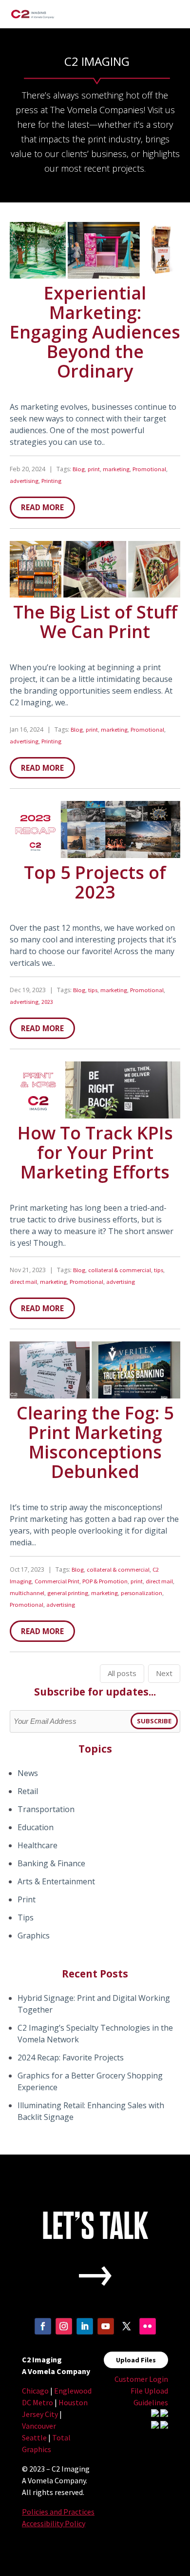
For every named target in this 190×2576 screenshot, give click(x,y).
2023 (47, 1002)
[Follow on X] (127, 2333)
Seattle (35, 2437)
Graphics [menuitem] (34, 1936)
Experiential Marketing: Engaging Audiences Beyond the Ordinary (95, 332)
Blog (79, 469)
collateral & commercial (120, 1270)
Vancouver (39, 2426)
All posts (122, 1673)
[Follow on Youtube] (106, 2333)
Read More (42, 507)
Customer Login (141, 2379)
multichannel (27, 1593)
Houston (73, 2402)
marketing (116, 469)
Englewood (73, 2391)
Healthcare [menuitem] (38, 1845)
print (94, 469)
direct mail (23, 1282)
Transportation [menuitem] (46, 1809)
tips (93, 990)
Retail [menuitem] (28, 1791)
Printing (51, 481)
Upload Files (136, 2360)
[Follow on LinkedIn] (85, 2333)
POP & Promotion (105, 1581)
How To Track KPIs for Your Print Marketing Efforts (95, 1152)
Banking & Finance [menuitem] (51, 1863)
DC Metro (38, 2402)
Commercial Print (57, 1581)
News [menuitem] (28, 1773)
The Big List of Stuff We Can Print (95, 622)
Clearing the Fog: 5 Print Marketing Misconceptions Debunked (95, 1442)
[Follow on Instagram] (64, 2333)
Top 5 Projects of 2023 (95, 882)
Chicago (35, 2391)
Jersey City (41, 2414)
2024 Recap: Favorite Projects (71, 2057)
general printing (68, 1593)
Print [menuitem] (27, 1899)
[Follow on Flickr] (148, 2333)
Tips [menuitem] (26, 1917)
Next (164, 1673)
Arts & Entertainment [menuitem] (56, 1881)
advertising (24, 481)
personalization (142, 1593)
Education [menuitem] (36, 1827)
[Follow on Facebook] (43, 2333)
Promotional (149, 469)
